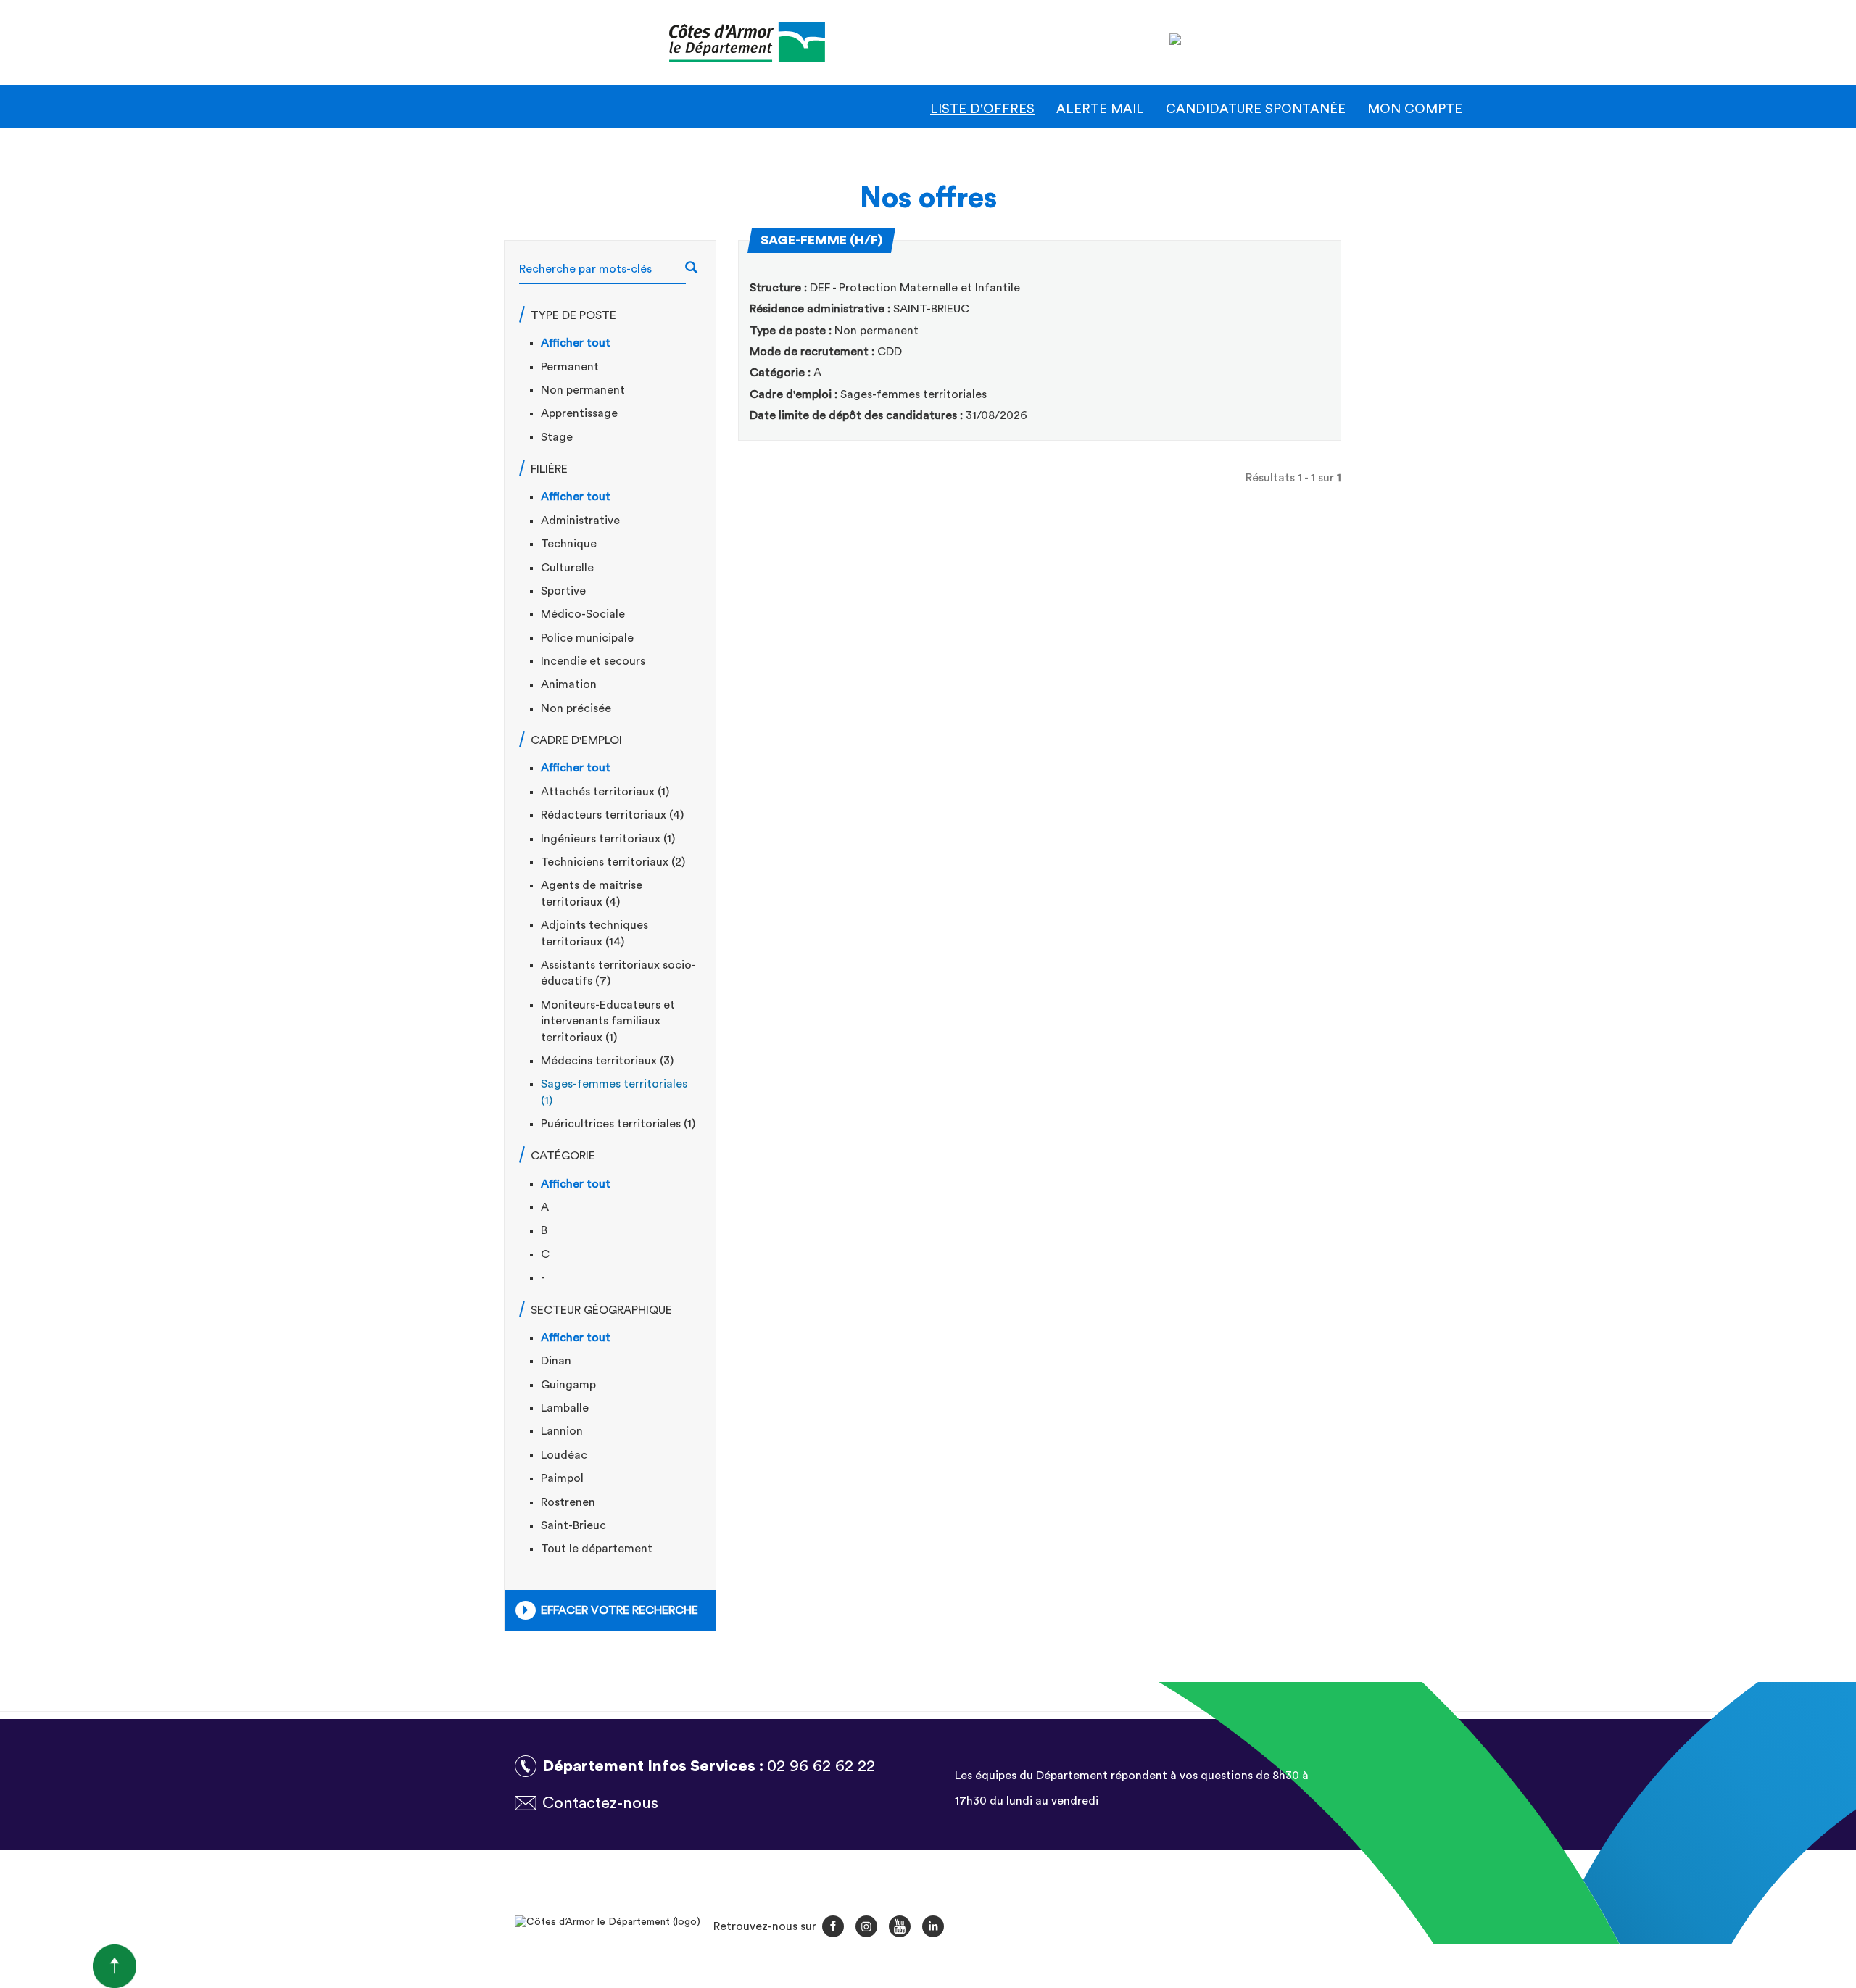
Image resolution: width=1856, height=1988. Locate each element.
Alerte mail (1100, 109)
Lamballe (565, 1408)
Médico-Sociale (583, 614)
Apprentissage (579, 413)
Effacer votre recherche (620, 1610)
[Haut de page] (68, 1966)
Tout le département (597, 1549)
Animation (569, 684)
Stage (557, 437)
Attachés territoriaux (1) (605, 792)
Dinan (556, 1361)
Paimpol (562, 1478)
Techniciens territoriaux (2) (613, 862)
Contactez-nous (600, 1803)
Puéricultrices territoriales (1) (618, 1124)
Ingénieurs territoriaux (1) (608, 839)
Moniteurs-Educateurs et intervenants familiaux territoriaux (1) (608, 1021)
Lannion (562, 1431)
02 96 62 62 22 (821, 1766)
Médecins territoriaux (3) (607, 1061)
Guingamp (568, 1385)
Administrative (580, 521)
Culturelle (567, 568)
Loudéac (564, 1455)
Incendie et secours (593, 661)
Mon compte (1415, 109)
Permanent (570, 367)
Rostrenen (568, 1502)
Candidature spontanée (1256, 109)
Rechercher (699, 269)
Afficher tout (576, 343)
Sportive (563, 591)
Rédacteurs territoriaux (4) (612, 815)
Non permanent (583, 390)
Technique (569, 544)
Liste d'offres (982, 109)
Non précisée (576, 708)
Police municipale (587, 638)
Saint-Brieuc (573, 1525)
